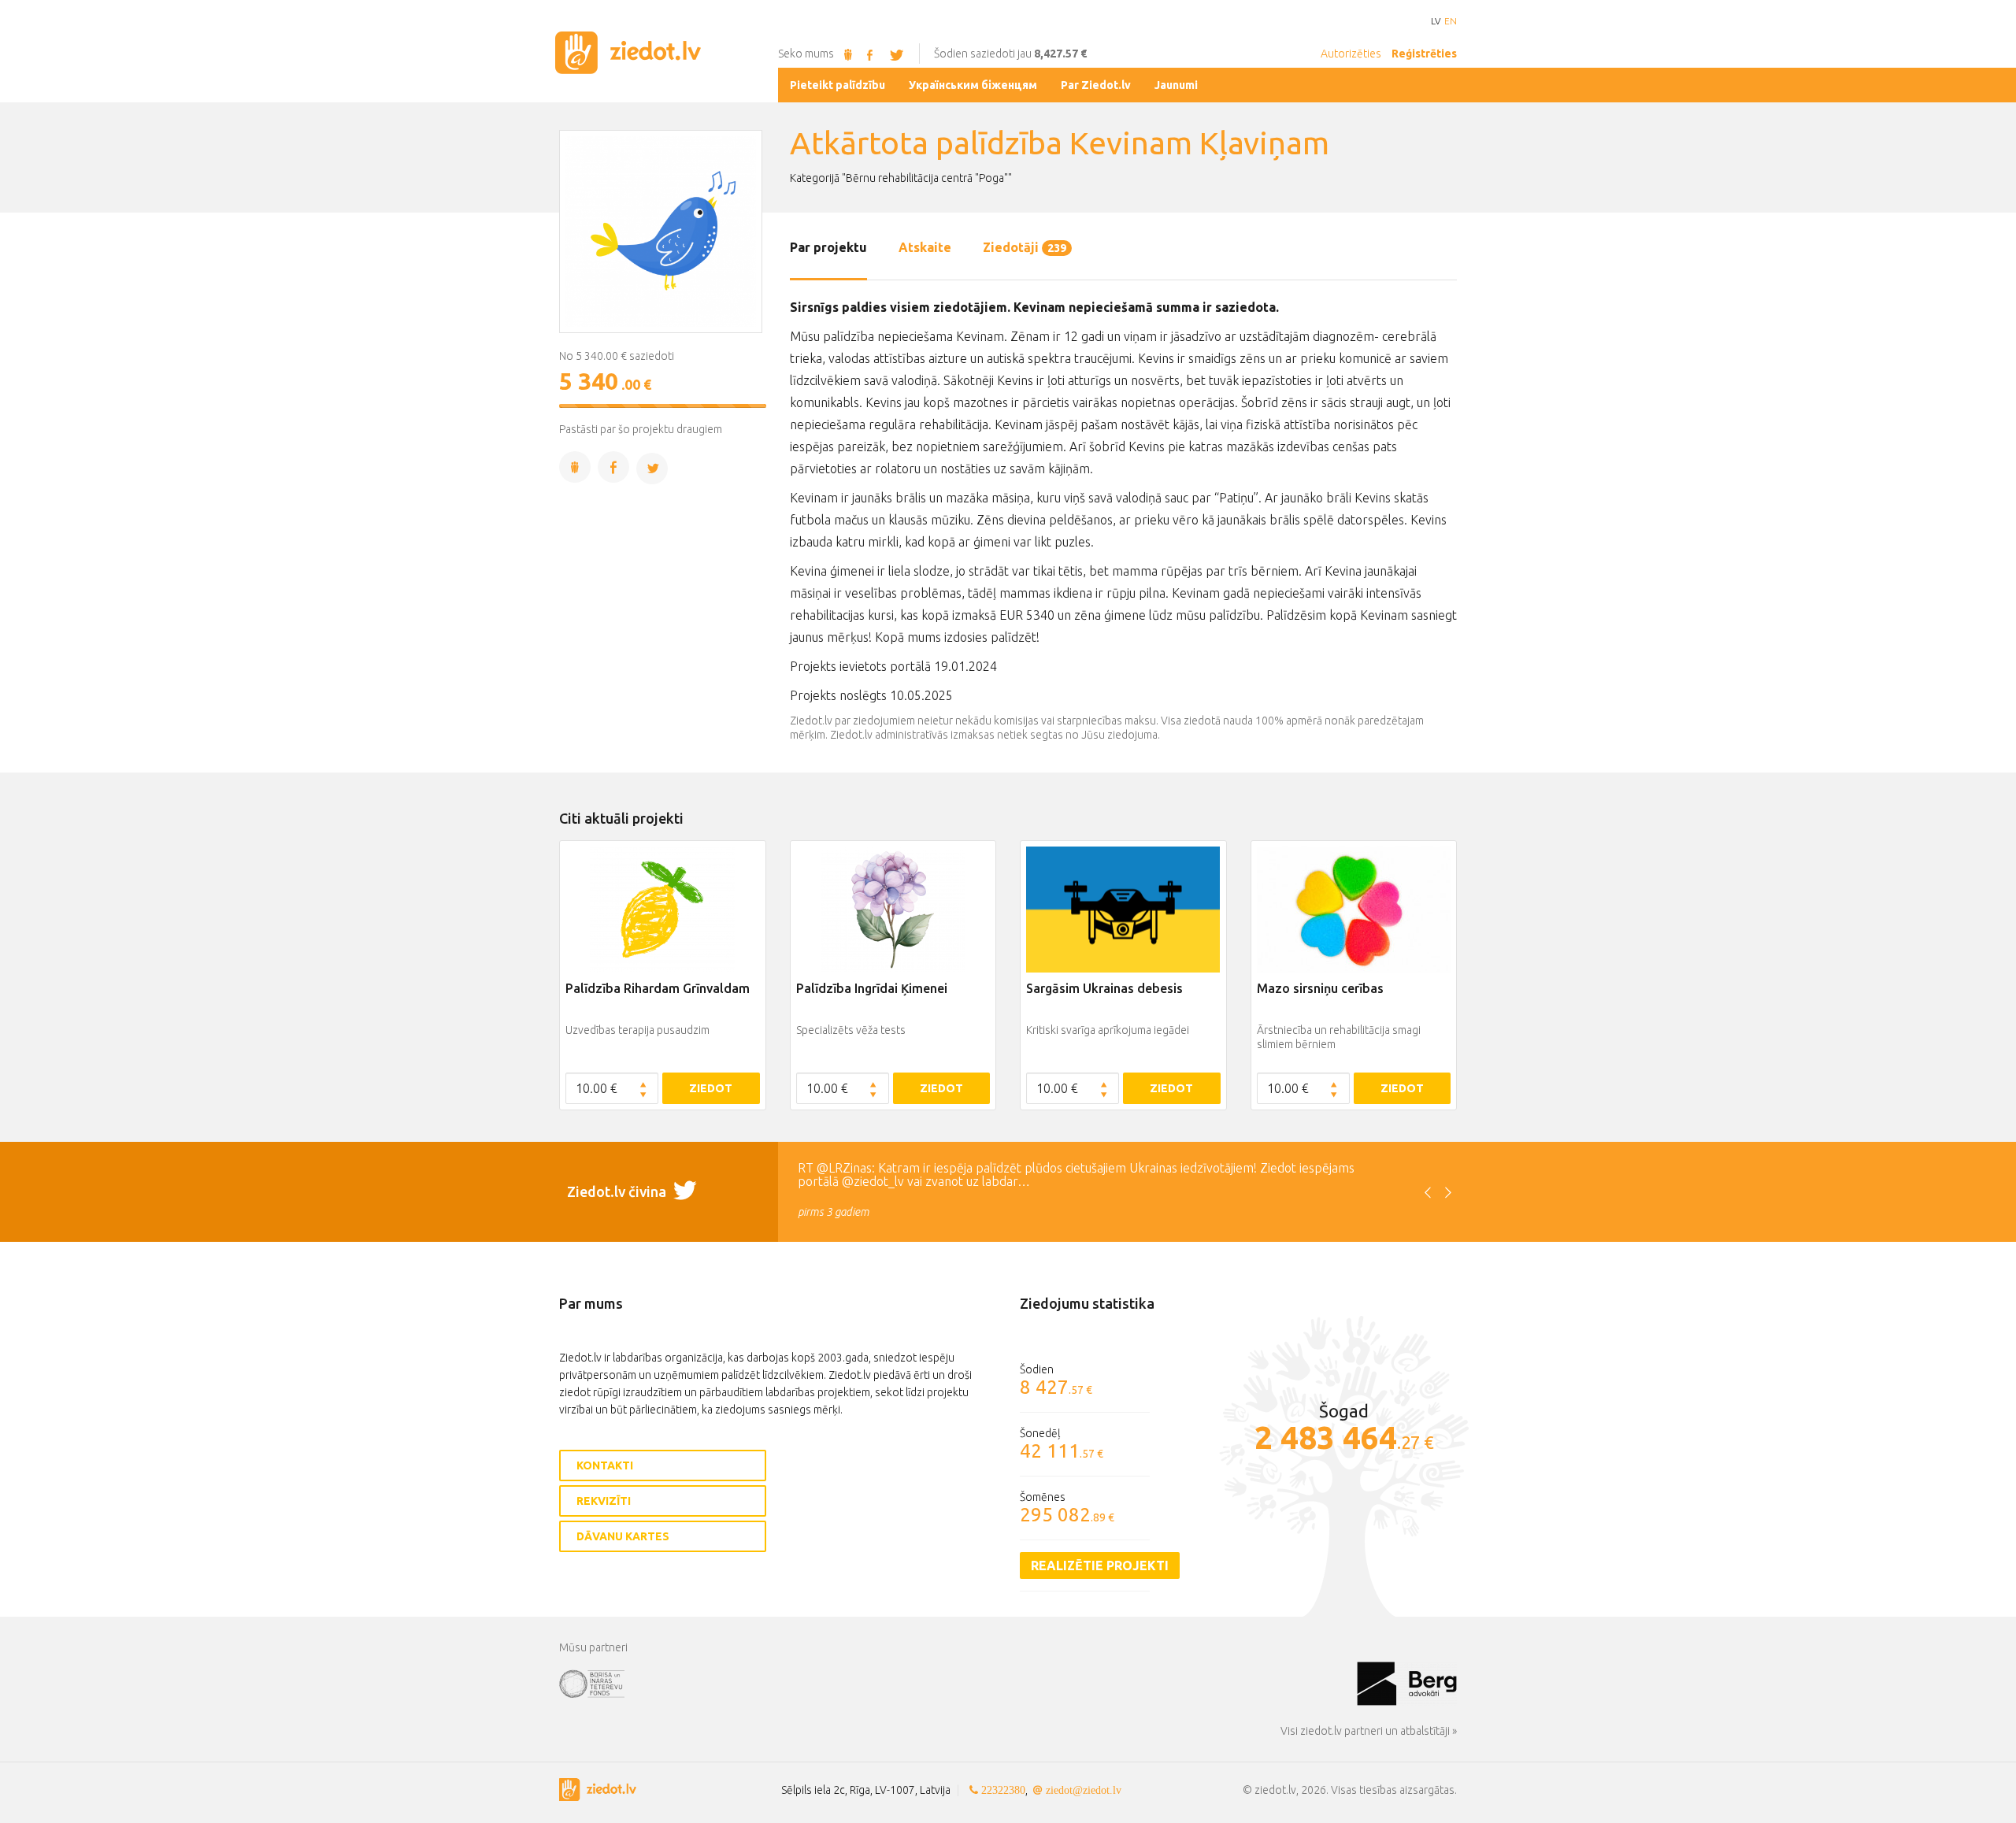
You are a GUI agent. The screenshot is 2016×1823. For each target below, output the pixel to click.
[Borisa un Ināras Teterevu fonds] (958, 1683)
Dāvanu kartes (623, 1536)
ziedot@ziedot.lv (1084, 1790)
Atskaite (925, 247)
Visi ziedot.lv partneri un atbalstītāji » (1369, 1731)
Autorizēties (1351, 54)
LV (1436, 21)
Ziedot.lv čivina (618, 1191)
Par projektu (828, 247)
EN (1451, 21)
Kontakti (605, 1465)
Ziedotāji (1025, 247)
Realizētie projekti (1100, 1565)
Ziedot (711, 1088)
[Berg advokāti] (1407, 1683)
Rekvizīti (604, 1501)
